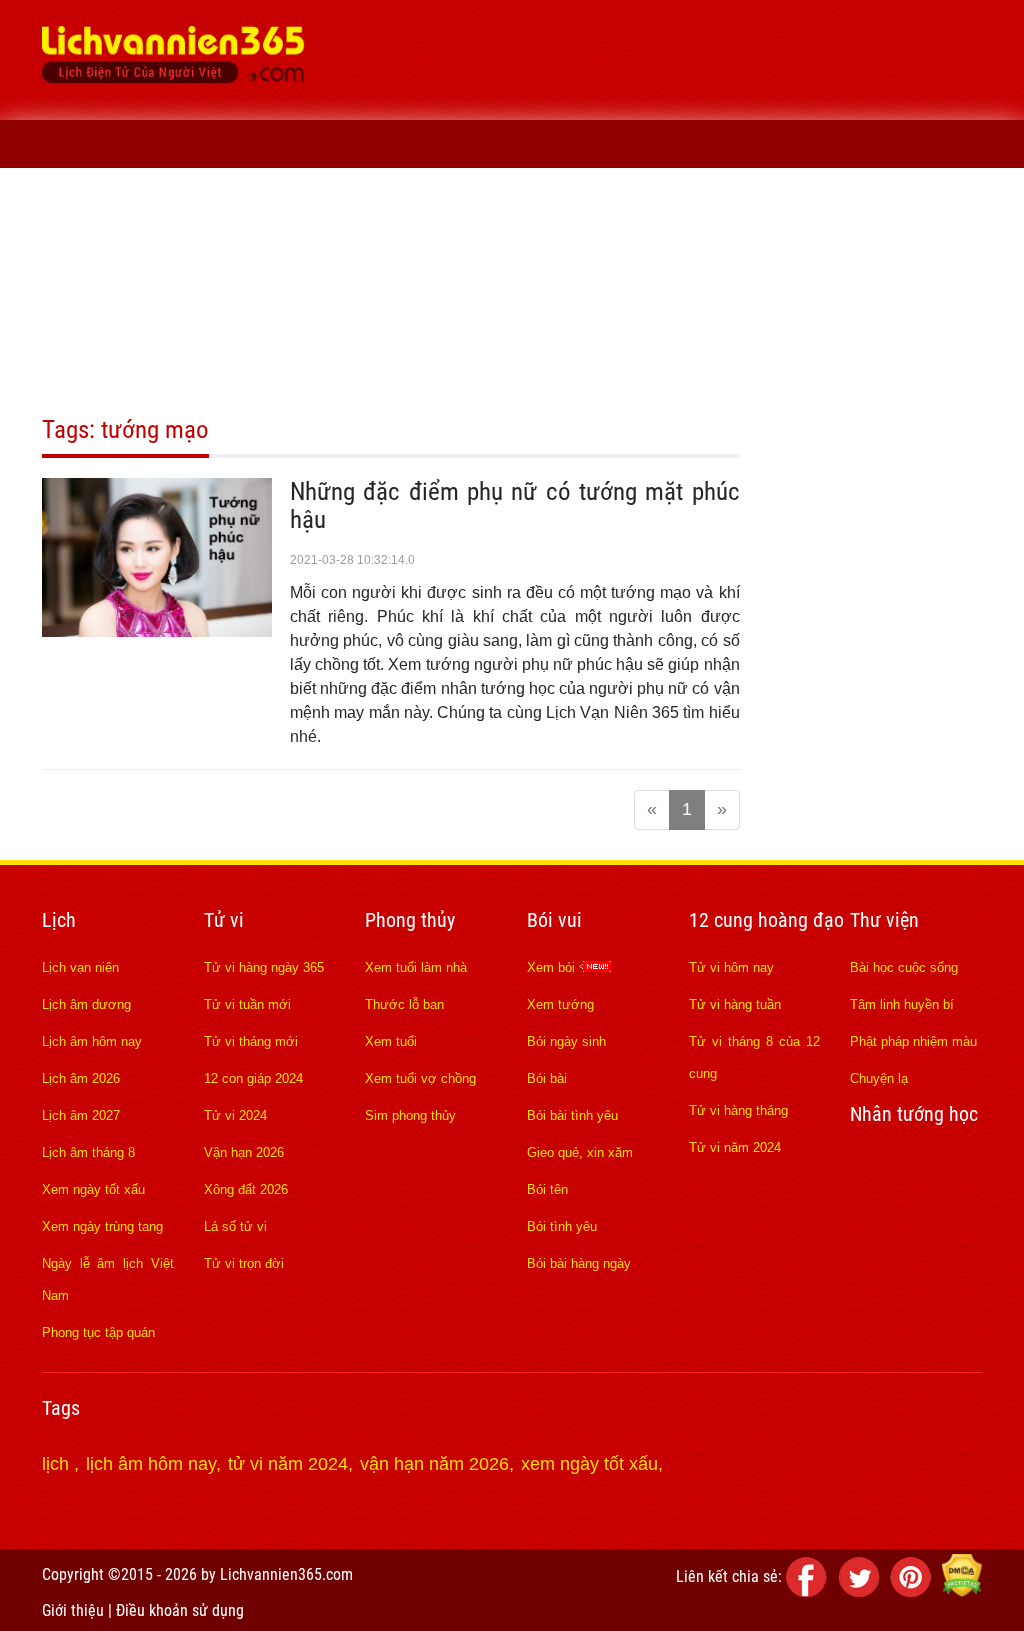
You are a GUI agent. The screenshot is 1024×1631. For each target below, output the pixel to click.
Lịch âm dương (86, 1004)
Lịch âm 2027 (81, 1115)
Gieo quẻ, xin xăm (580, 1152)
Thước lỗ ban (404, 1004)
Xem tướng (560, 1004)
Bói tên (547, 1189)
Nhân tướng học (119, 371)
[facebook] (810, 1591)
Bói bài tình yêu (572, 1115)
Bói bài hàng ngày (579, 1263)
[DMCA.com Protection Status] (962, 1591)
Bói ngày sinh (566, 1041)
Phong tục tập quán (98, 1332)
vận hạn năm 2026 (434, 1464)
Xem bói (553, 967)
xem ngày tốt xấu (589, 1464)
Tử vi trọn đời (244, 1263)
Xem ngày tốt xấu (93, 1189)
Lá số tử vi (235, 1226)
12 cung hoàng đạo (544, 323)
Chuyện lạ (879, 1078)
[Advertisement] (674, 150)
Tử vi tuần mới (247, 1004)
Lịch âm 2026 (81, 1078)
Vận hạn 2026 (244, 1152)
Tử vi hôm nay (731, 967)
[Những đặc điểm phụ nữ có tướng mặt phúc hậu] (157, 631)
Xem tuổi (391, 1041)
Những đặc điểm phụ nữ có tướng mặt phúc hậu (515, 505)
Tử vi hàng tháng (738, 1110)
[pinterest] (914, 1591)
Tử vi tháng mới (251, 1041)
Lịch (136, 323)
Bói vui (411, 323)
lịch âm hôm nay (151, 1464)
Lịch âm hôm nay (92, 1041)
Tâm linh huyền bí (902, 1004)
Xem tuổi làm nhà (416, 967)
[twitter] (862, 1591)
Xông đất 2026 (246, 1189)
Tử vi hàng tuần (735, 1004)
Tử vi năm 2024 (735, 1147)
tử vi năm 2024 (288, 1464)
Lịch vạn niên (80, 967)
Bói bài (547, 1078)
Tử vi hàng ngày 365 (264, 967)
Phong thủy (306, 323)
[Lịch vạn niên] (71, 324)
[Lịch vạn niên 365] (173, 60)
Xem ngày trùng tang (102, 1226)
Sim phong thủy (410, 1115)
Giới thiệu (73, 1610)
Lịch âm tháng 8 (88, 1152)
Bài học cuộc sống (904, 967)
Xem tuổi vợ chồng (420, 1078)
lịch (58, 1464)
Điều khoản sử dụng (180, 1610)
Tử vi (208, 323)
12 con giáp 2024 (253, 1078)
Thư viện (246, 371)
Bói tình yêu (562, 1226)
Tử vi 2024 (235, 1115)
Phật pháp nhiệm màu (913, 1041)
